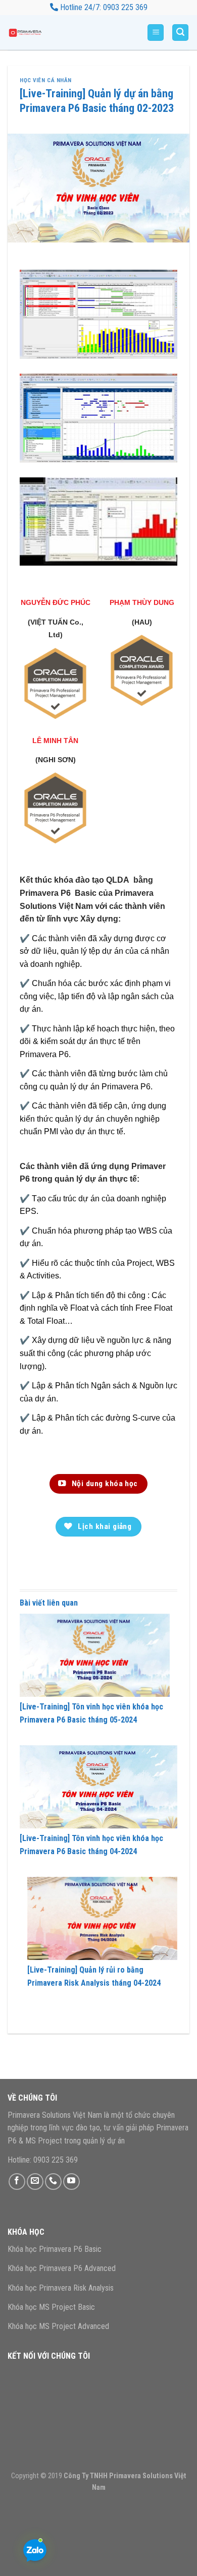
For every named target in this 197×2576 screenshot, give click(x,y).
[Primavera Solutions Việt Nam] (33, 33)
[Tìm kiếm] (180, 33)
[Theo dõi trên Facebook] (17, 2182)
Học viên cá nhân (46, 80)
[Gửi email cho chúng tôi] (35, 2182)
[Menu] (156, 33)
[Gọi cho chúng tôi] (53, 2182)
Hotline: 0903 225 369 (43, 2160)
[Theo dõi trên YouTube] (71, 2182)
